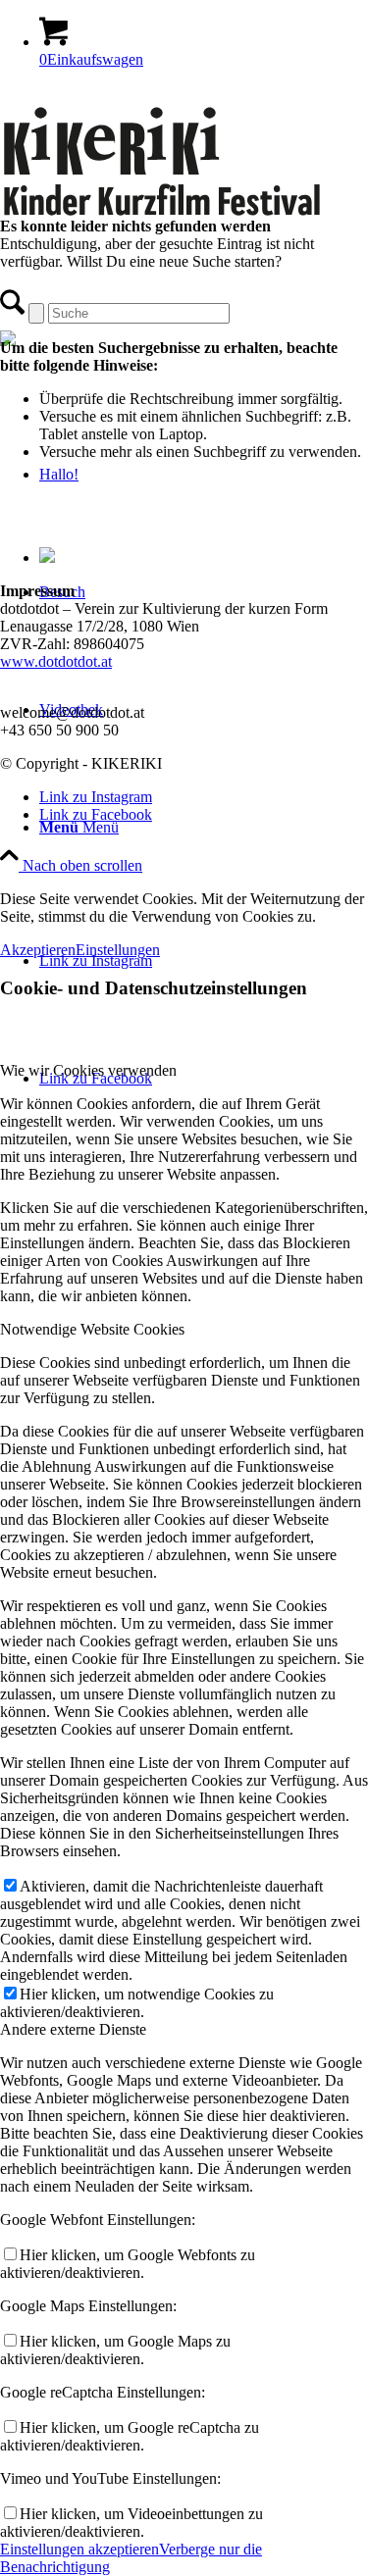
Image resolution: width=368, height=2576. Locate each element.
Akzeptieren (38, 950)
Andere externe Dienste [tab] (73, 2029)
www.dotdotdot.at (56, 661)
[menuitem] (204, 828)
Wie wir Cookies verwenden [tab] (88, 1070)
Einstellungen (118, 950)
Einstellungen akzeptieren (79, 2549)
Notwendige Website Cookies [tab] (92, 1329)
